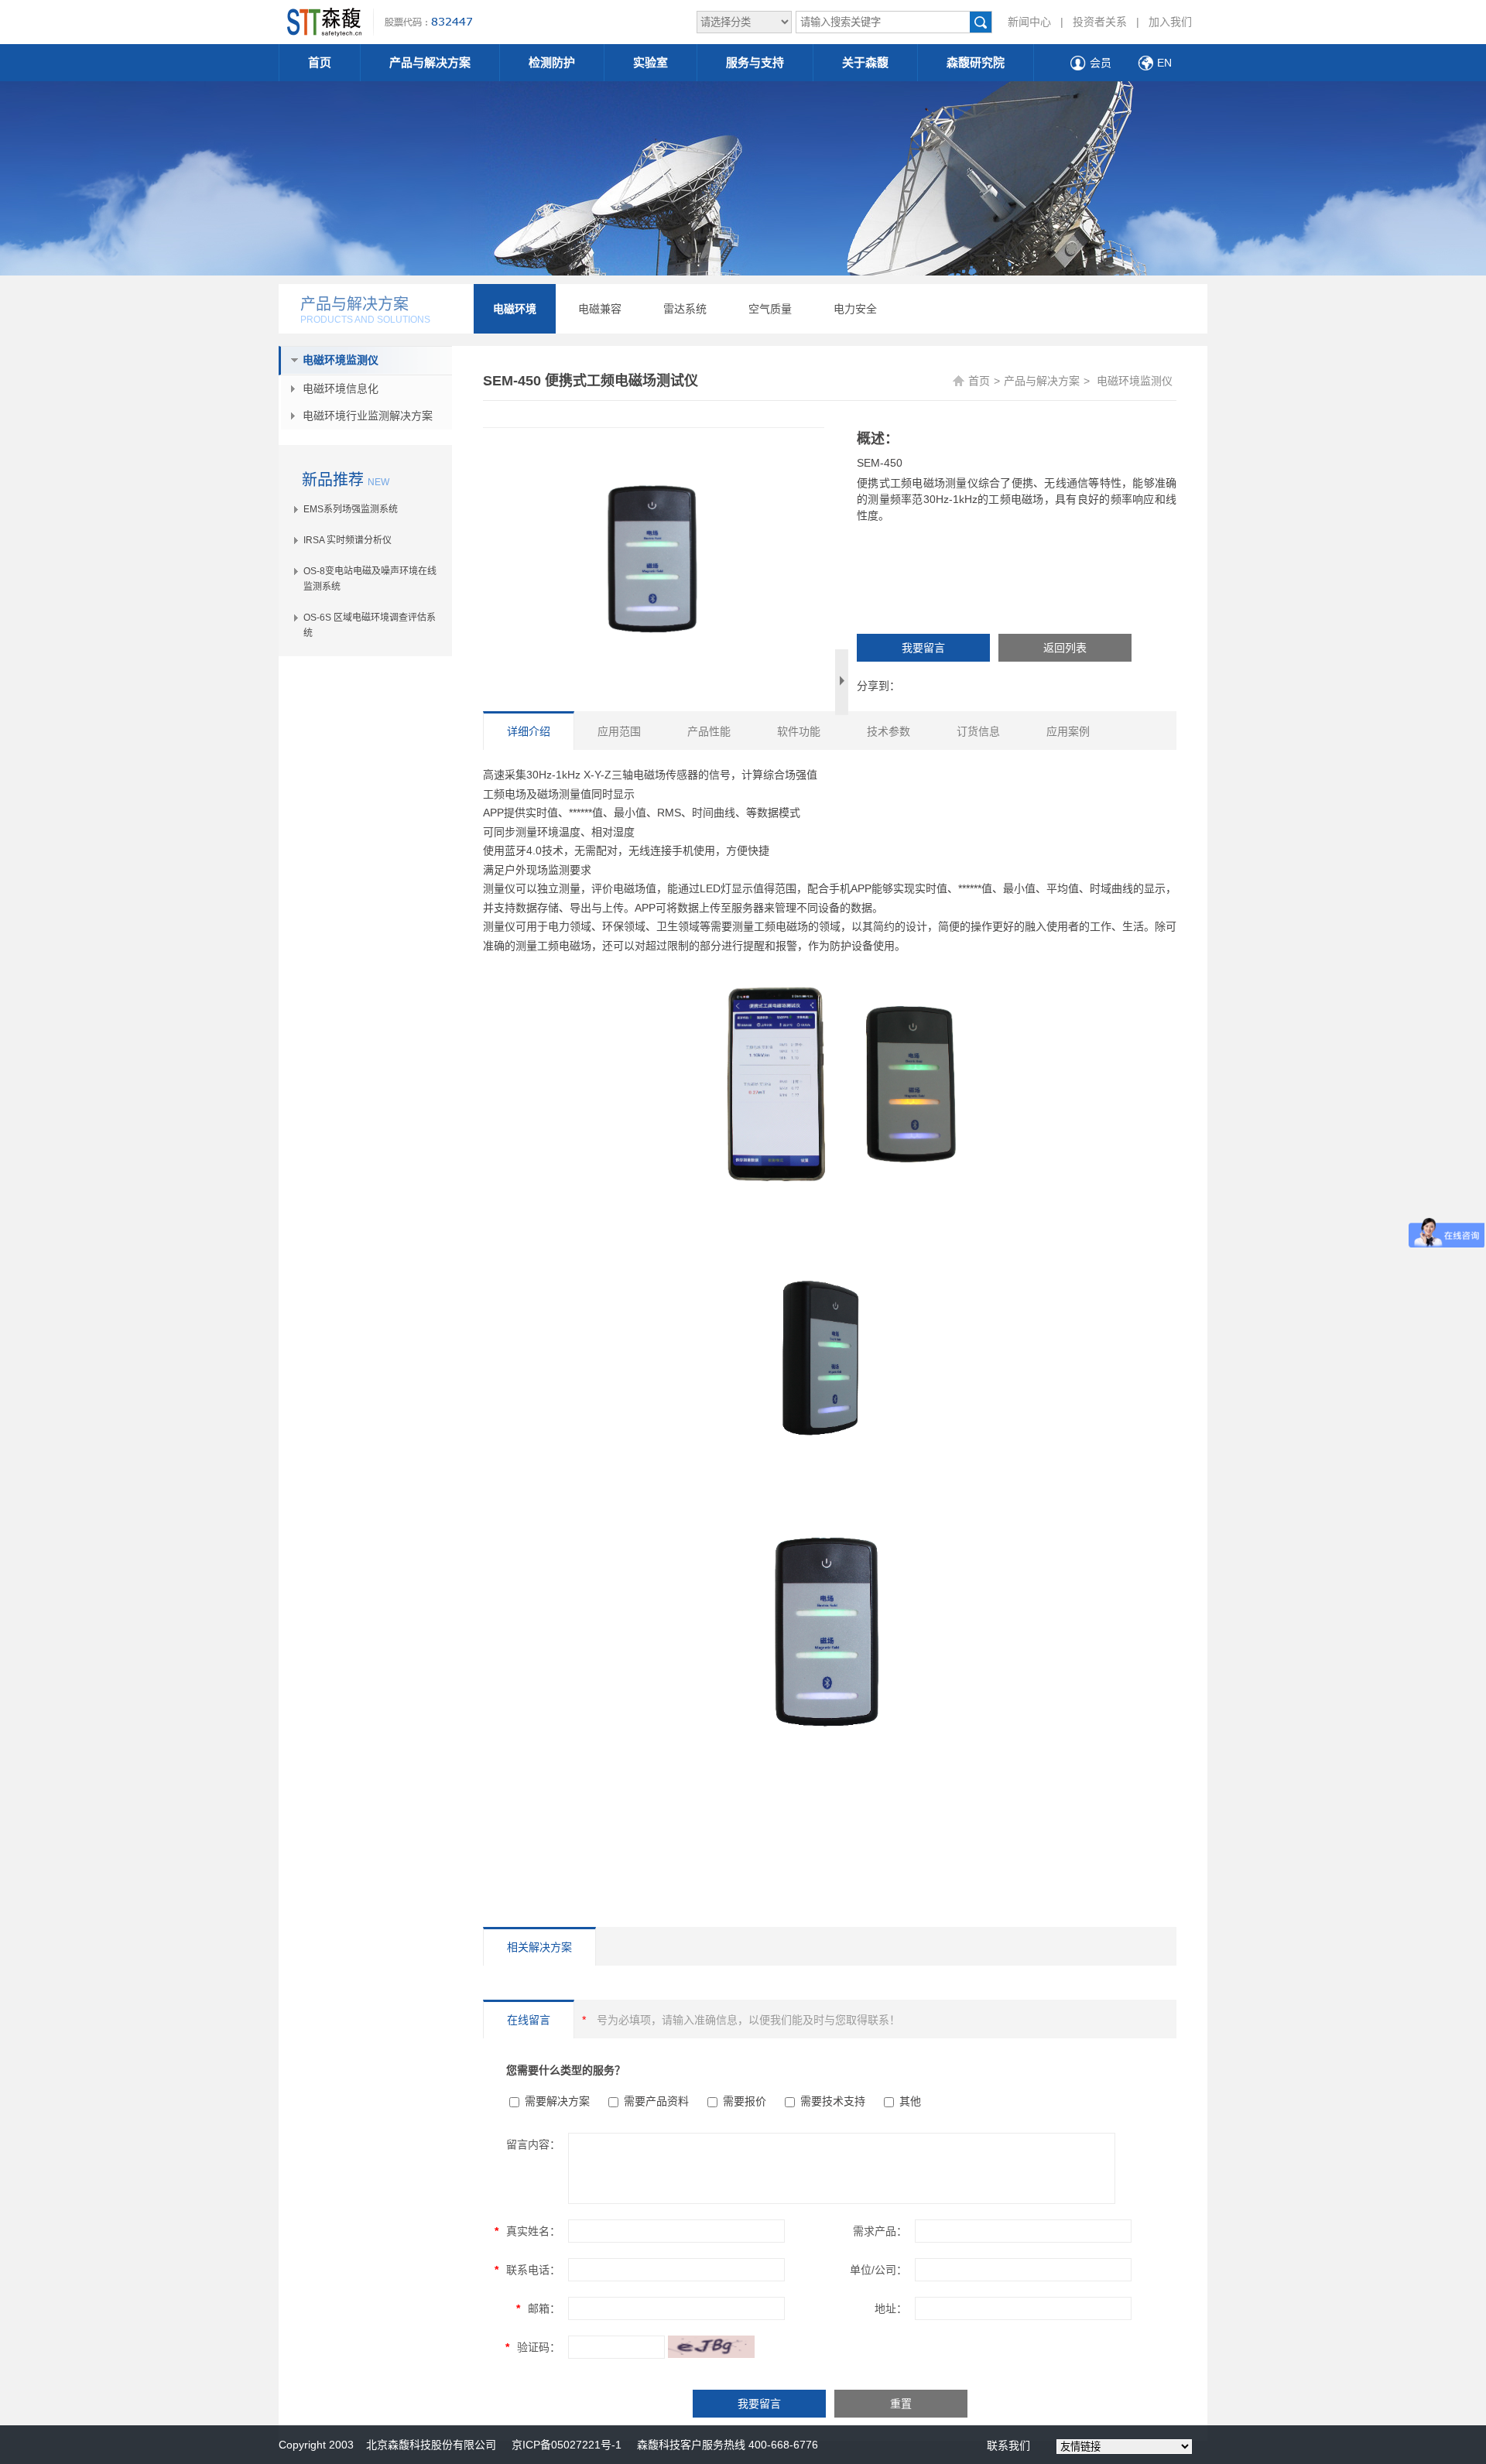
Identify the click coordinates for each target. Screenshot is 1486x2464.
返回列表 (1065, 648)
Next (842, 682)
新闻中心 (1029, 22)
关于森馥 (865, 62)
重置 (901, 2404)
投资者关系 (1100, 22)
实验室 (651, 62)
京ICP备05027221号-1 (567, 2445)
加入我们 (1170, 22)
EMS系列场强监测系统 (351, 509)
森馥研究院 (976, 62)
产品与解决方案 (430, 62)
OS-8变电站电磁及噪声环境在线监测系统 (370, 579)
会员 (1101, 63)
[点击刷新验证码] (711, 2347)
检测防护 (552, 62)
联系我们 (1008, 2445)
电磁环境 (515, 309)
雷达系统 (685, 309)
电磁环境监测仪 (341, 360)
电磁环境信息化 (341, 388)
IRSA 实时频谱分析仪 (348, 540)
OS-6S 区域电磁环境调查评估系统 (370, 625)
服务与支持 (755, 62)
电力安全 (855, 309)
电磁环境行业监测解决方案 (368, 416)
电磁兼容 (600, 309)
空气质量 (770, 309)
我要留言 (923, 648)
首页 (320, 62)
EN (1164, 63)
